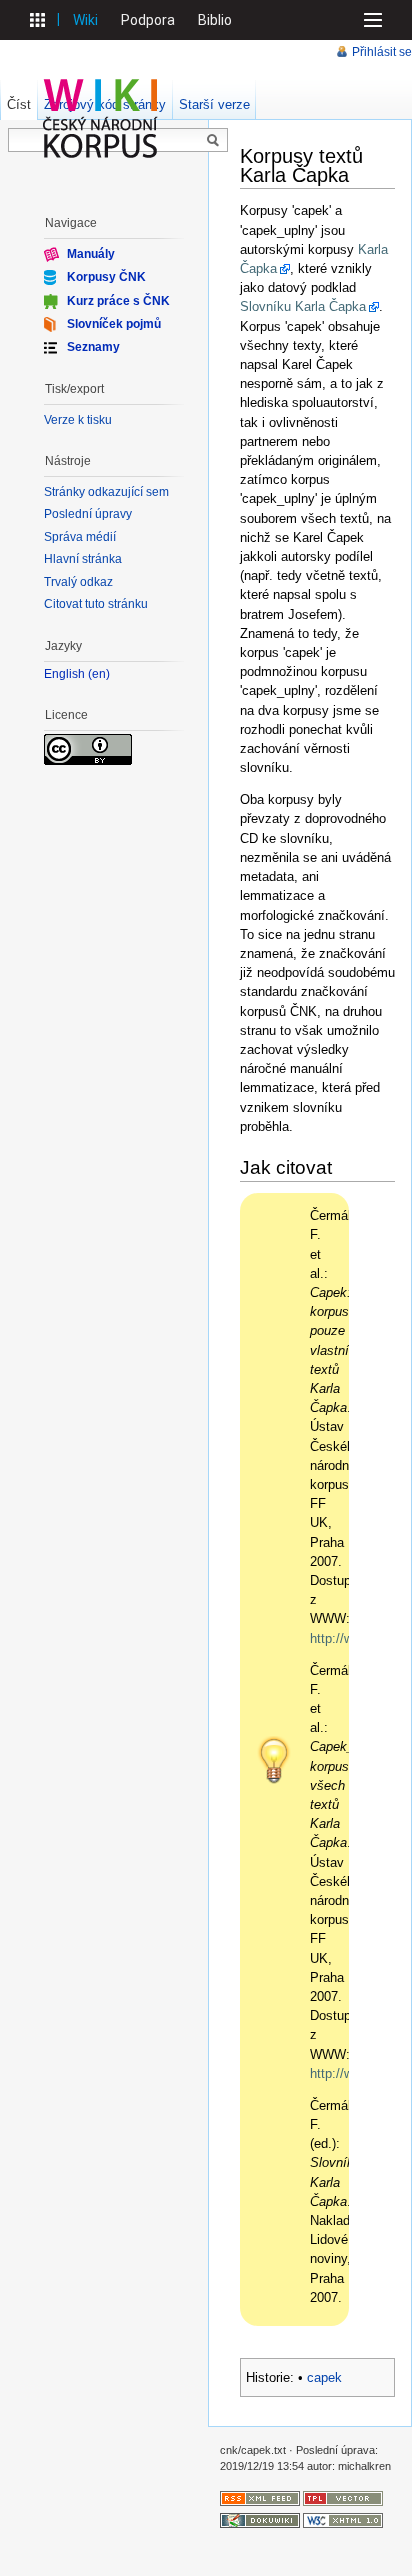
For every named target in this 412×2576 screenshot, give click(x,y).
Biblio (215, 20)
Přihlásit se (382, 52)
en (99, 674)
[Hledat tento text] (213, 141)
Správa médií (80, 537)
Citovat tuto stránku (96, 604)
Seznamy (93, 347)
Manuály (91, 254)
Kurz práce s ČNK (118, 300)
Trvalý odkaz (78, 582)
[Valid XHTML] (343, 2519)
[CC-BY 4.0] (88, 748)
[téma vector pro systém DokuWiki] (343, 2497)
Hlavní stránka (83, 559)
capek (324, 2377)
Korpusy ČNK (106, 277)
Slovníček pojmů (114, 324)
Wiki (85, 20)
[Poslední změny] (260, 2497)
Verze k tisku (78, 420)
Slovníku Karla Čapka (303, 306)
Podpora (148, 20)
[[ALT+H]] (101, 118)
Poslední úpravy (88, 514)
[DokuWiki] (260, 2519)
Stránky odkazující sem (106, 492)
